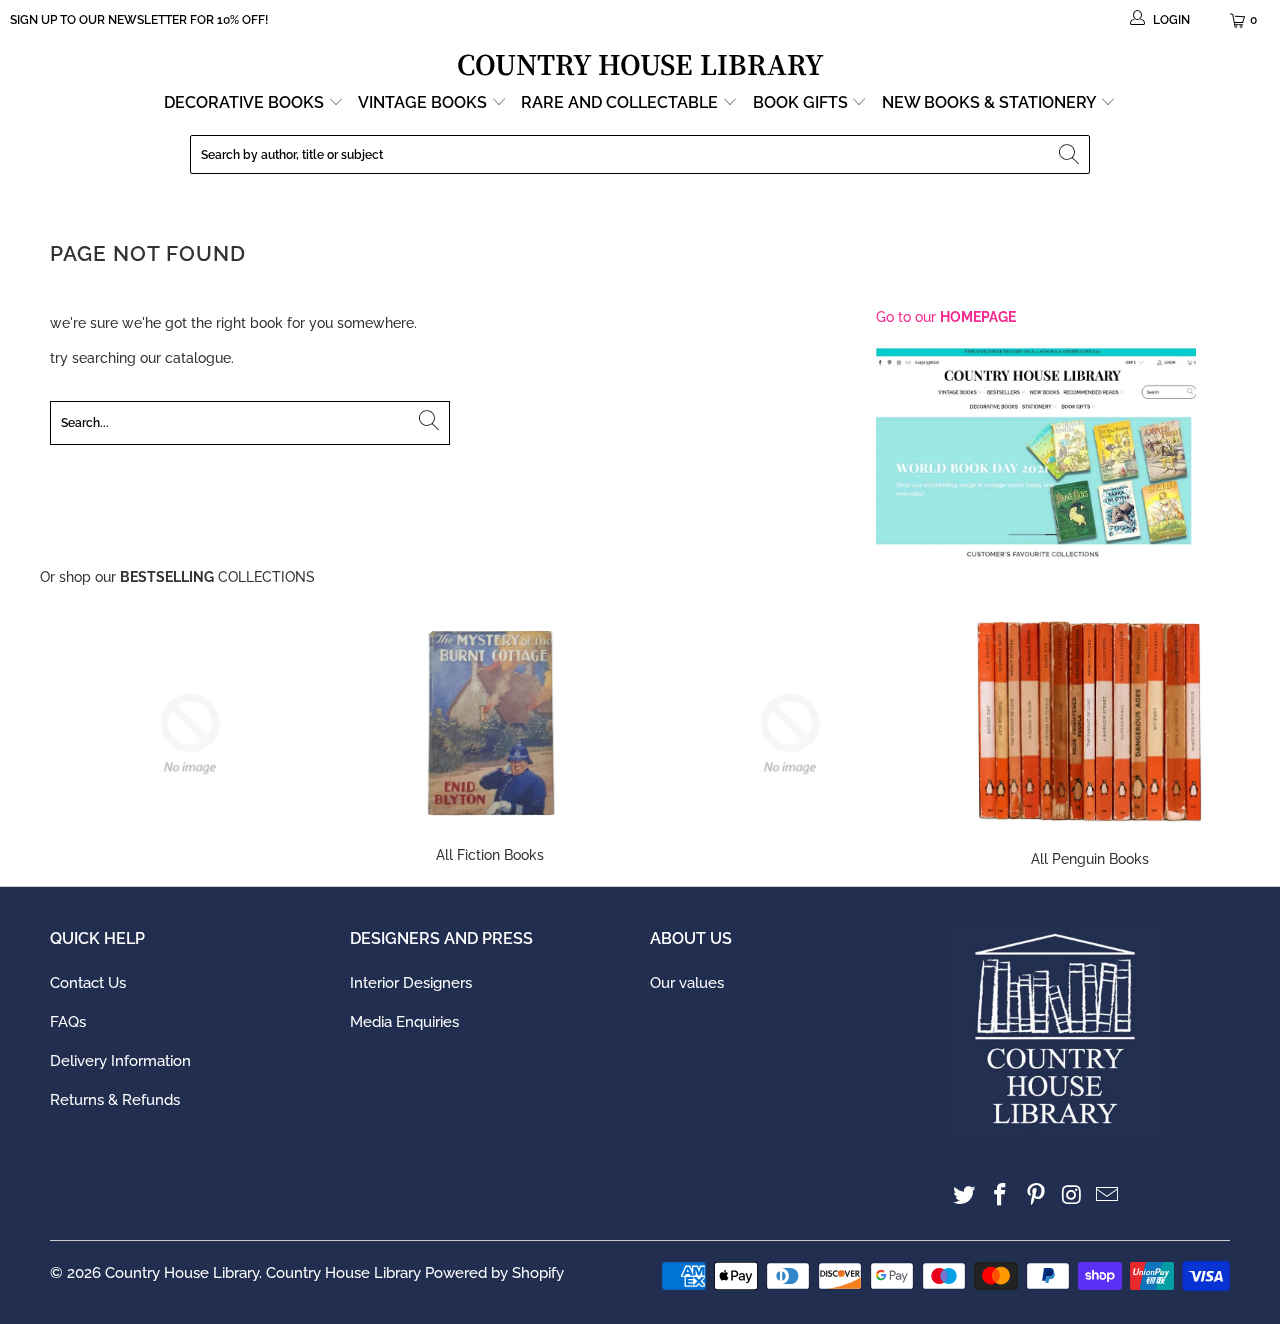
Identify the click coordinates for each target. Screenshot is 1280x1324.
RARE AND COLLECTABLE (621, 102)
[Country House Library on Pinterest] (1036, 1195)
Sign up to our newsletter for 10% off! (139, 20)
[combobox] (640, 154)
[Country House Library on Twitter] (965, 1195)
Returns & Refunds (115, 1100)
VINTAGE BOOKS (422, 102)
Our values (687, 983)
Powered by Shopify (494, 1273)
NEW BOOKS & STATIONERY (991, 102)
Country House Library (182, 1273)
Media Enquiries (404, 1022)
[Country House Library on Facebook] (1001, 1195)
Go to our (946, 317)
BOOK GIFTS (802, 102)
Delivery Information (120, 1061)
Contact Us (88, 983)
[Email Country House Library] (1108, 1195)
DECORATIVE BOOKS (246, 102)
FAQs (68, 1022)
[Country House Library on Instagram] (1072, 1195)
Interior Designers (411, 983)
